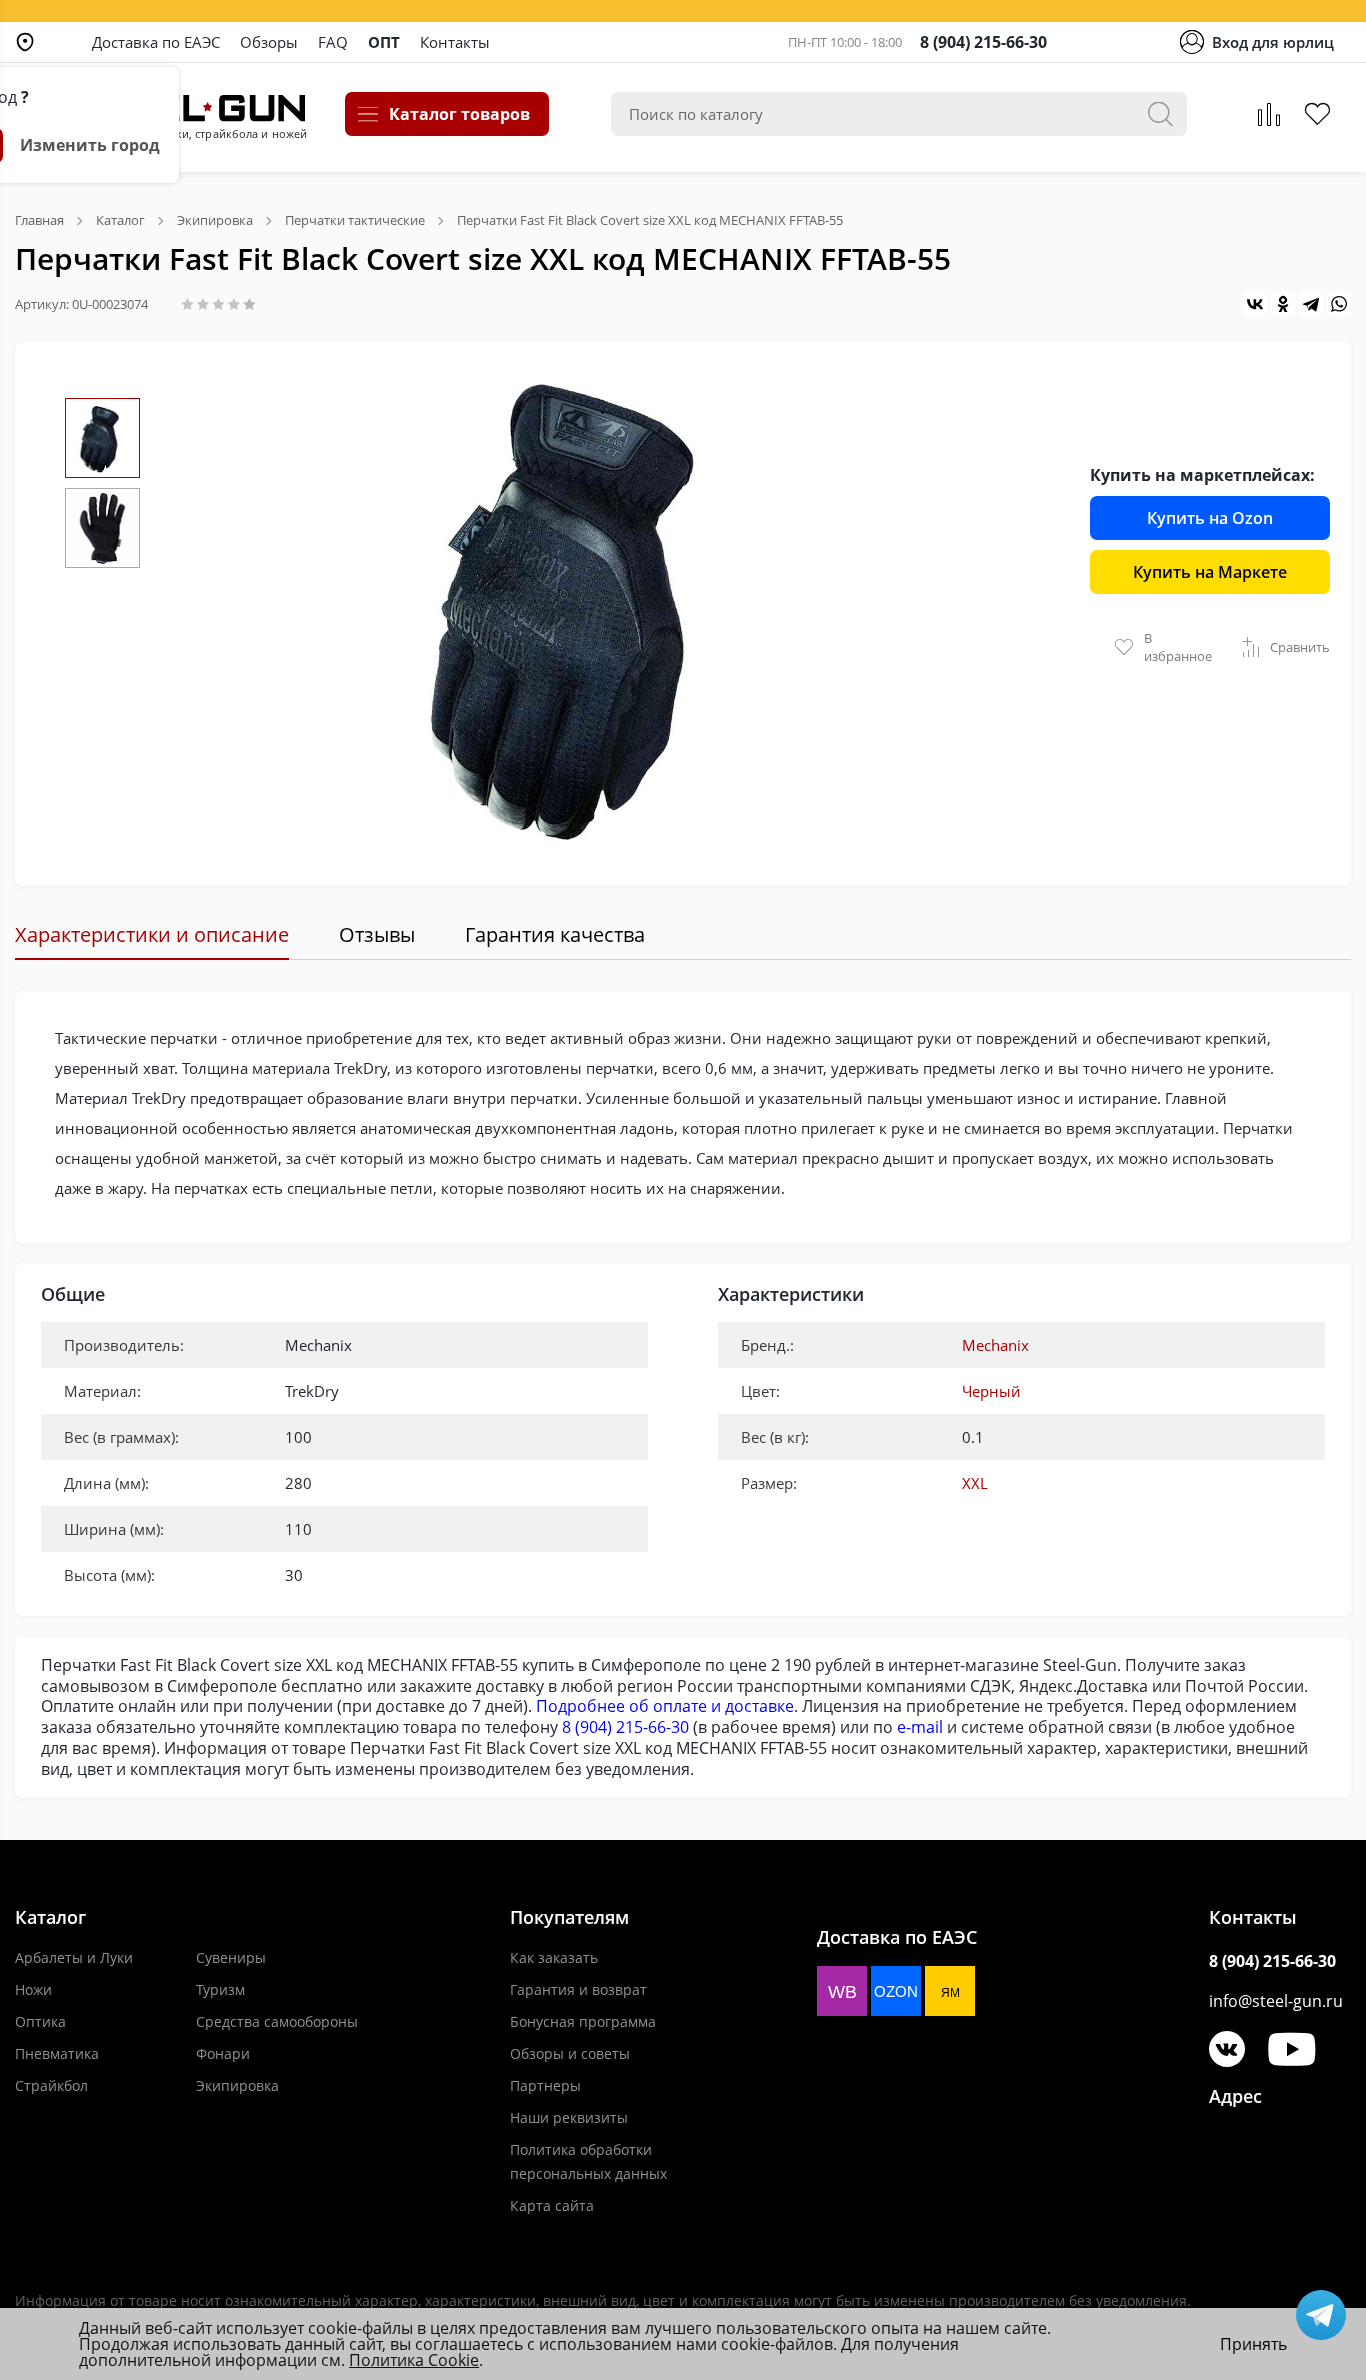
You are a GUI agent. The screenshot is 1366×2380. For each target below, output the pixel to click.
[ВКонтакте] (1255, 304)
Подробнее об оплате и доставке (665, 1706)
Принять (1253, 2344)
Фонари (223, 2053)
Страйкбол (51, 2085)
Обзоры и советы (570, 2053)
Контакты (455, 42)
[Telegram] (1311, 304)
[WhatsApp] (1339, 304)
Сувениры (231, 1957)
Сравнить (1300, 647)
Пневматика (57, 2053)
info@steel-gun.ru (1276, 2001)
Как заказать (554, 1957)
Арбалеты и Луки (74, 1957)
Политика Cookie (414, 2360)
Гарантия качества (555, 934)
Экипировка (237, 2085)
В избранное (1178, 647)
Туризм (220, 1989)
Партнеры (545, 2085)
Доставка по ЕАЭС (156, 42)
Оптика (40, 2021)
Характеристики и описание (152, 934)
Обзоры (269, 42)
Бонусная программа (583, 2021)
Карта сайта (552, 2205)
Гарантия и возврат (578, 1989)
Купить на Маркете (1210, 572)
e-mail (920, 1727)
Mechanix (995, 1345)
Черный (991, 1391)
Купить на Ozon (1210, 518)
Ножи (33, 1989)
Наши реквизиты (569, 2117)
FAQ (333, 42)
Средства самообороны (277, 2021)
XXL (975, 1483)
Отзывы (377, 934)
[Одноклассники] (1283, 304)
